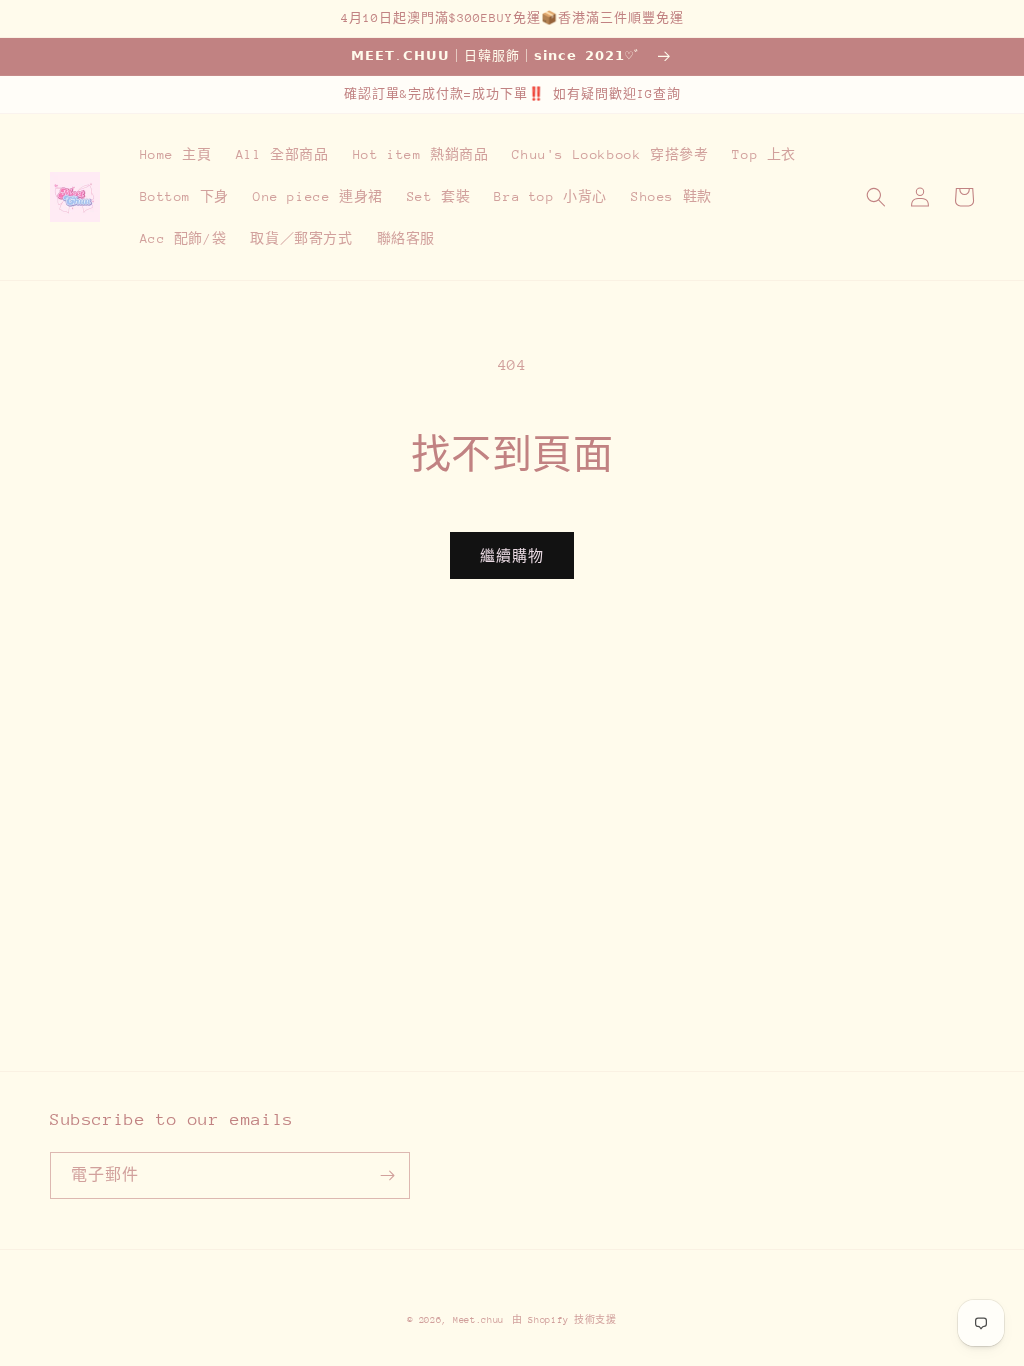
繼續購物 (512, 556)
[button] (876, 197)
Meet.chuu (478, 1319)
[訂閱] (387, 1175)
